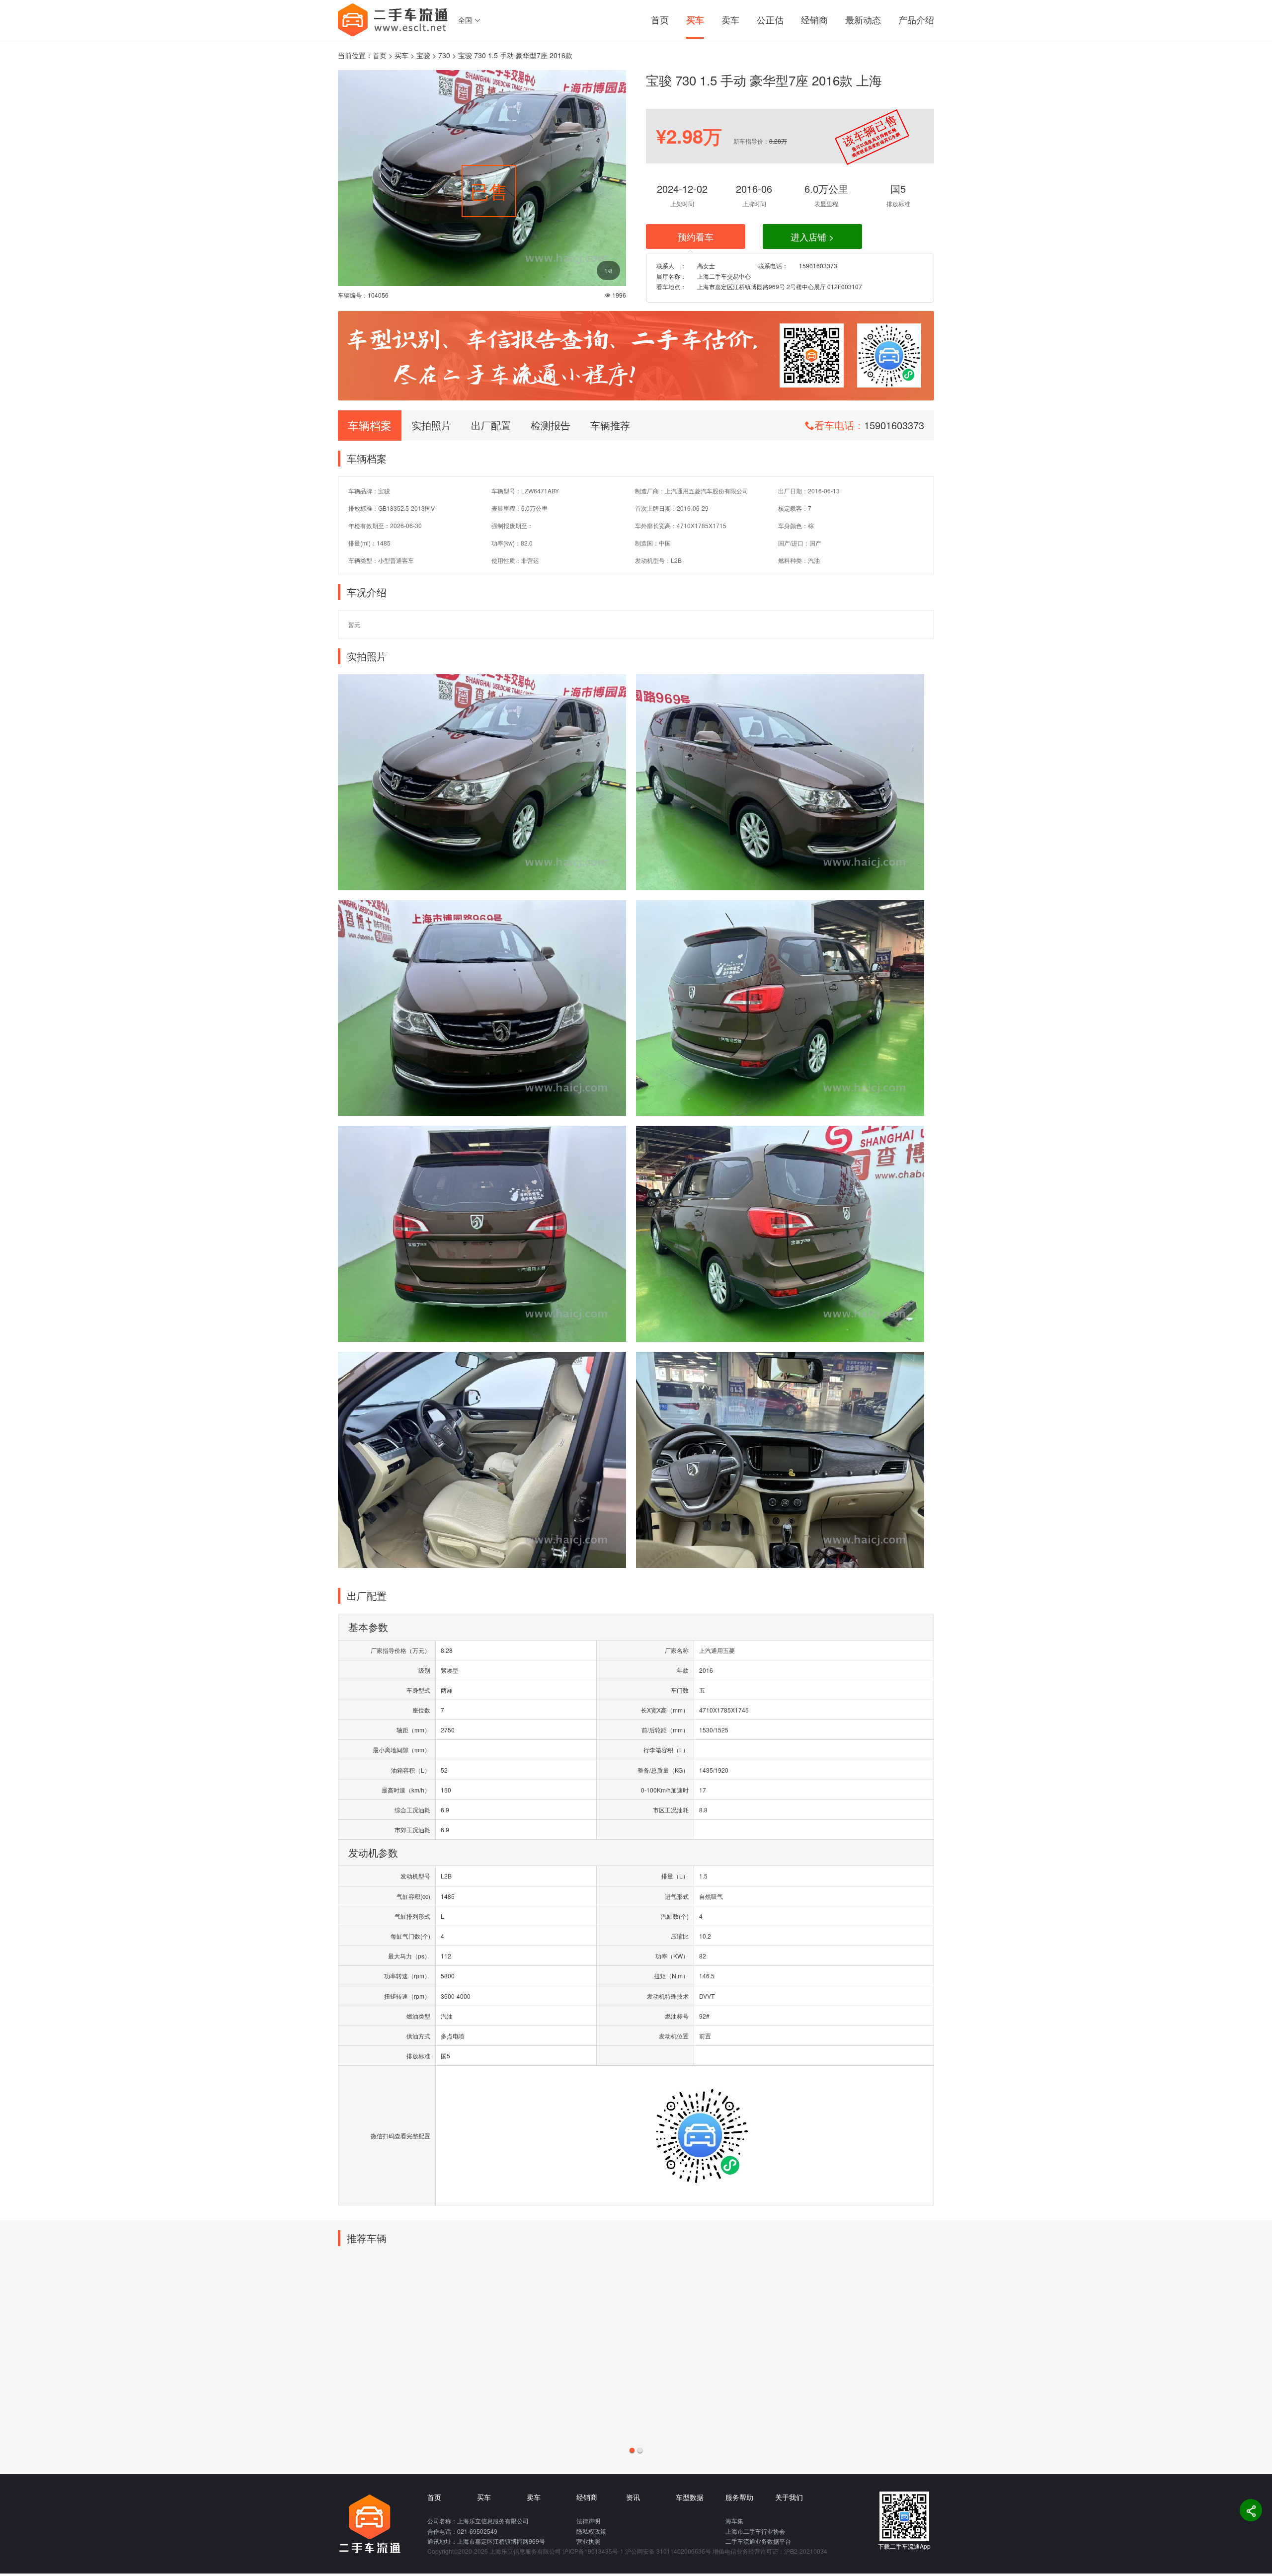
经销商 (814, 19)
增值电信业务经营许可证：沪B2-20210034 (770, 2551)
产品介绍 (916, 19)
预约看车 (696, 236)
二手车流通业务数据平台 (758, 2541)
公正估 (770, 19)
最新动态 (863, 19)
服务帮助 (739, 2497)
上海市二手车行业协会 (755, 2531)
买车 (695, 20)
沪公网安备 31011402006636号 (668, 2551)
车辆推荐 (610, 425)
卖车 (730, 19)
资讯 (633, 2497)
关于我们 (789, 2497)
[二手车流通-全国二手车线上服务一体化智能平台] (393, 19)
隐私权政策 (591, 2531)
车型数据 (690, 2497)
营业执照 (588, 2541)
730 (444, 55)
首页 (660, 19)
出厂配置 (491, 425)
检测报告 (551, 425)
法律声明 (588, 2521)
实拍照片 (431, 425)
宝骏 (423, 55)
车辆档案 (370, 425)
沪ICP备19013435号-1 (593, 2551)
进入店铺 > (812, 236)
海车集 (734, 2521)
